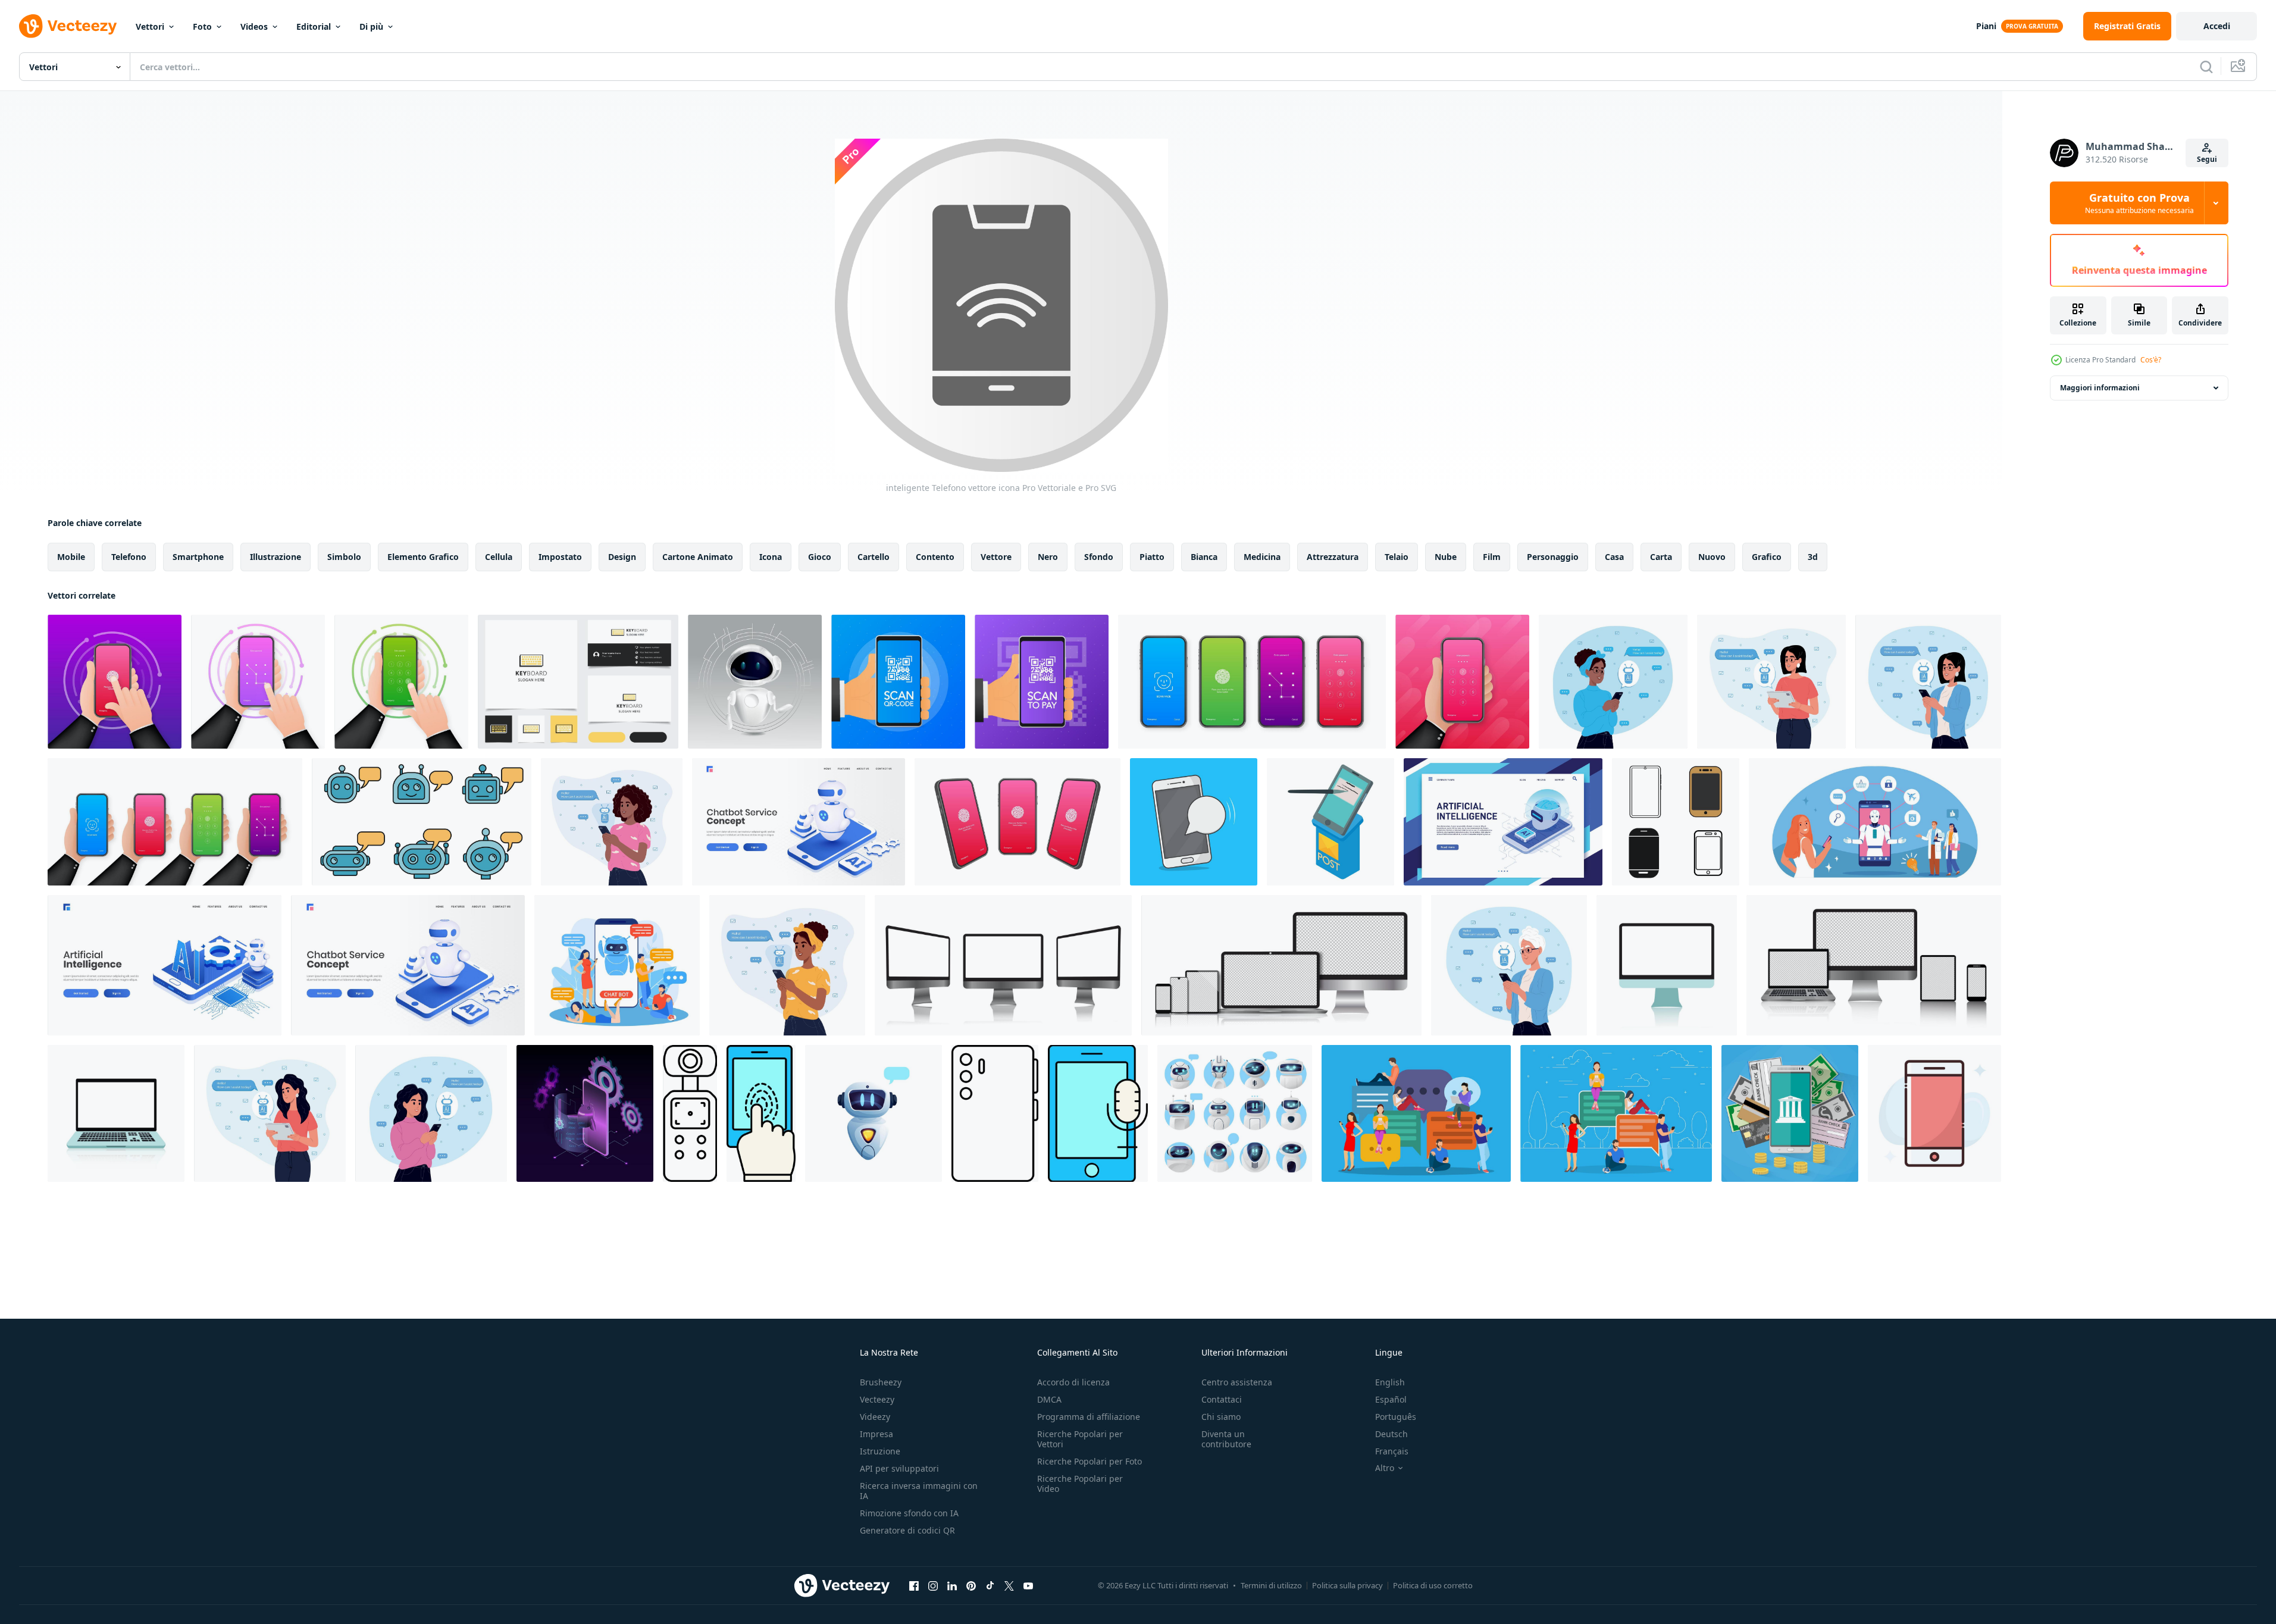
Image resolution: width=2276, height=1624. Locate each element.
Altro (1385, 1468)
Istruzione (880, 1451)
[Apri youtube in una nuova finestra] (1028, 1585)
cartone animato (698, 557)
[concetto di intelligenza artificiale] (1875, 822)
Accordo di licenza (1073, 1382)
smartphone (198, 557)
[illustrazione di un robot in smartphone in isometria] (585, 1113)
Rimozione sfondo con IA (909, 1513)
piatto (1152, 557)
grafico (1767, 557)
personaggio (1553, 557)
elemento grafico (423, 557)
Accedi (2217, 26)
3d (1813, 557)
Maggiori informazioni (2100, 388)
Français (1392, 1451)
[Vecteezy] (68, 26)
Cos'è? (2151, 360)
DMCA (1049, 1399)
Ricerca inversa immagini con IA (919, 1491)
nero (1048, 557)
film (1492, 557)
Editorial (314, 26)
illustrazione (276, 557)
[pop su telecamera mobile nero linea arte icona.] (690, 1113)
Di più (371, 26)
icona (771, 557)
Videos (254, 26)
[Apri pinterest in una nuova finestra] (971, 1585)
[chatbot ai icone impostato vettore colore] (422, 822)
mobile (71, 557)
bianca (1204, 557)
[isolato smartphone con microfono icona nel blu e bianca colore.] (1098, 1113)
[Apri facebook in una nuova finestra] (914, 1585)
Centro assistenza (1237, 1382)
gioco (820, 557)
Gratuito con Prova (2139, 203)
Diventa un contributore (1226, 1439)
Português (1396, 1417)
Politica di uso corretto (1433, 1585)
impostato (560, 557)
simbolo (344, 557)
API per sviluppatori (899, 1468)
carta (1661, 557)
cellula (499, 557)
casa (1614, 557)
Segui (2207, 159)
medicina (1262, 557)
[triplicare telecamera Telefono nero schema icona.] (995, 1113)
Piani (1986, 26)
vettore (996, 557)
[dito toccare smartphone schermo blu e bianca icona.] (761, 1113)
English (1390, 1382)
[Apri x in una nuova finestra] (1009, 1585)
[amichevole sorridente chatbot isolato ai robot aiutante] (874, 1113)
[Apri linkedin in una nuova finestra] (952, 1585)
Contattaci (1222, 1399)
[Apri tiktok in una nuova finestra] (990, 1585)
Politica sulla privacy (1347, 1585)
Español (1391, 1399)
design (622, 557)
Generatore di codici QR (907, 1530)
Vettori (150, 26)
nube (1446, 557)
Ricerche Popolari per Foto (1090, 1461)
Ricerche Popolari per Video (1080, 1484)
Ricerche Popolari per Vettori (1080, 1439)
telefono (129, 557)
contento (935, 557)
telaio (1397, 557)
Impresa (876, 1434)
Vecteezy (877, 1399)
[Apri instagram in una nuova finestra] (933, 1585)
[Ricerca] (2206, 67)
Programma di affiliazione (1089, 1417)
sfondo (1099, 557)
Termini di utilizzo (1271, 1585)
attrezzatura (1333, 557)
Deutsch (1391, 1434)
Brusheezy (881, 1382)
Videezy (875, 1417)
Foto (202, 26)
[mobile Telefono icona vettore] (1676, 822)
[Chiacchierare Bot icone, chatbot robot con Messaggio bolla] (1235, 1113)
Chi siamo (1221, 1417)
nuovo (1712, 557)
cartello (874, 557)
